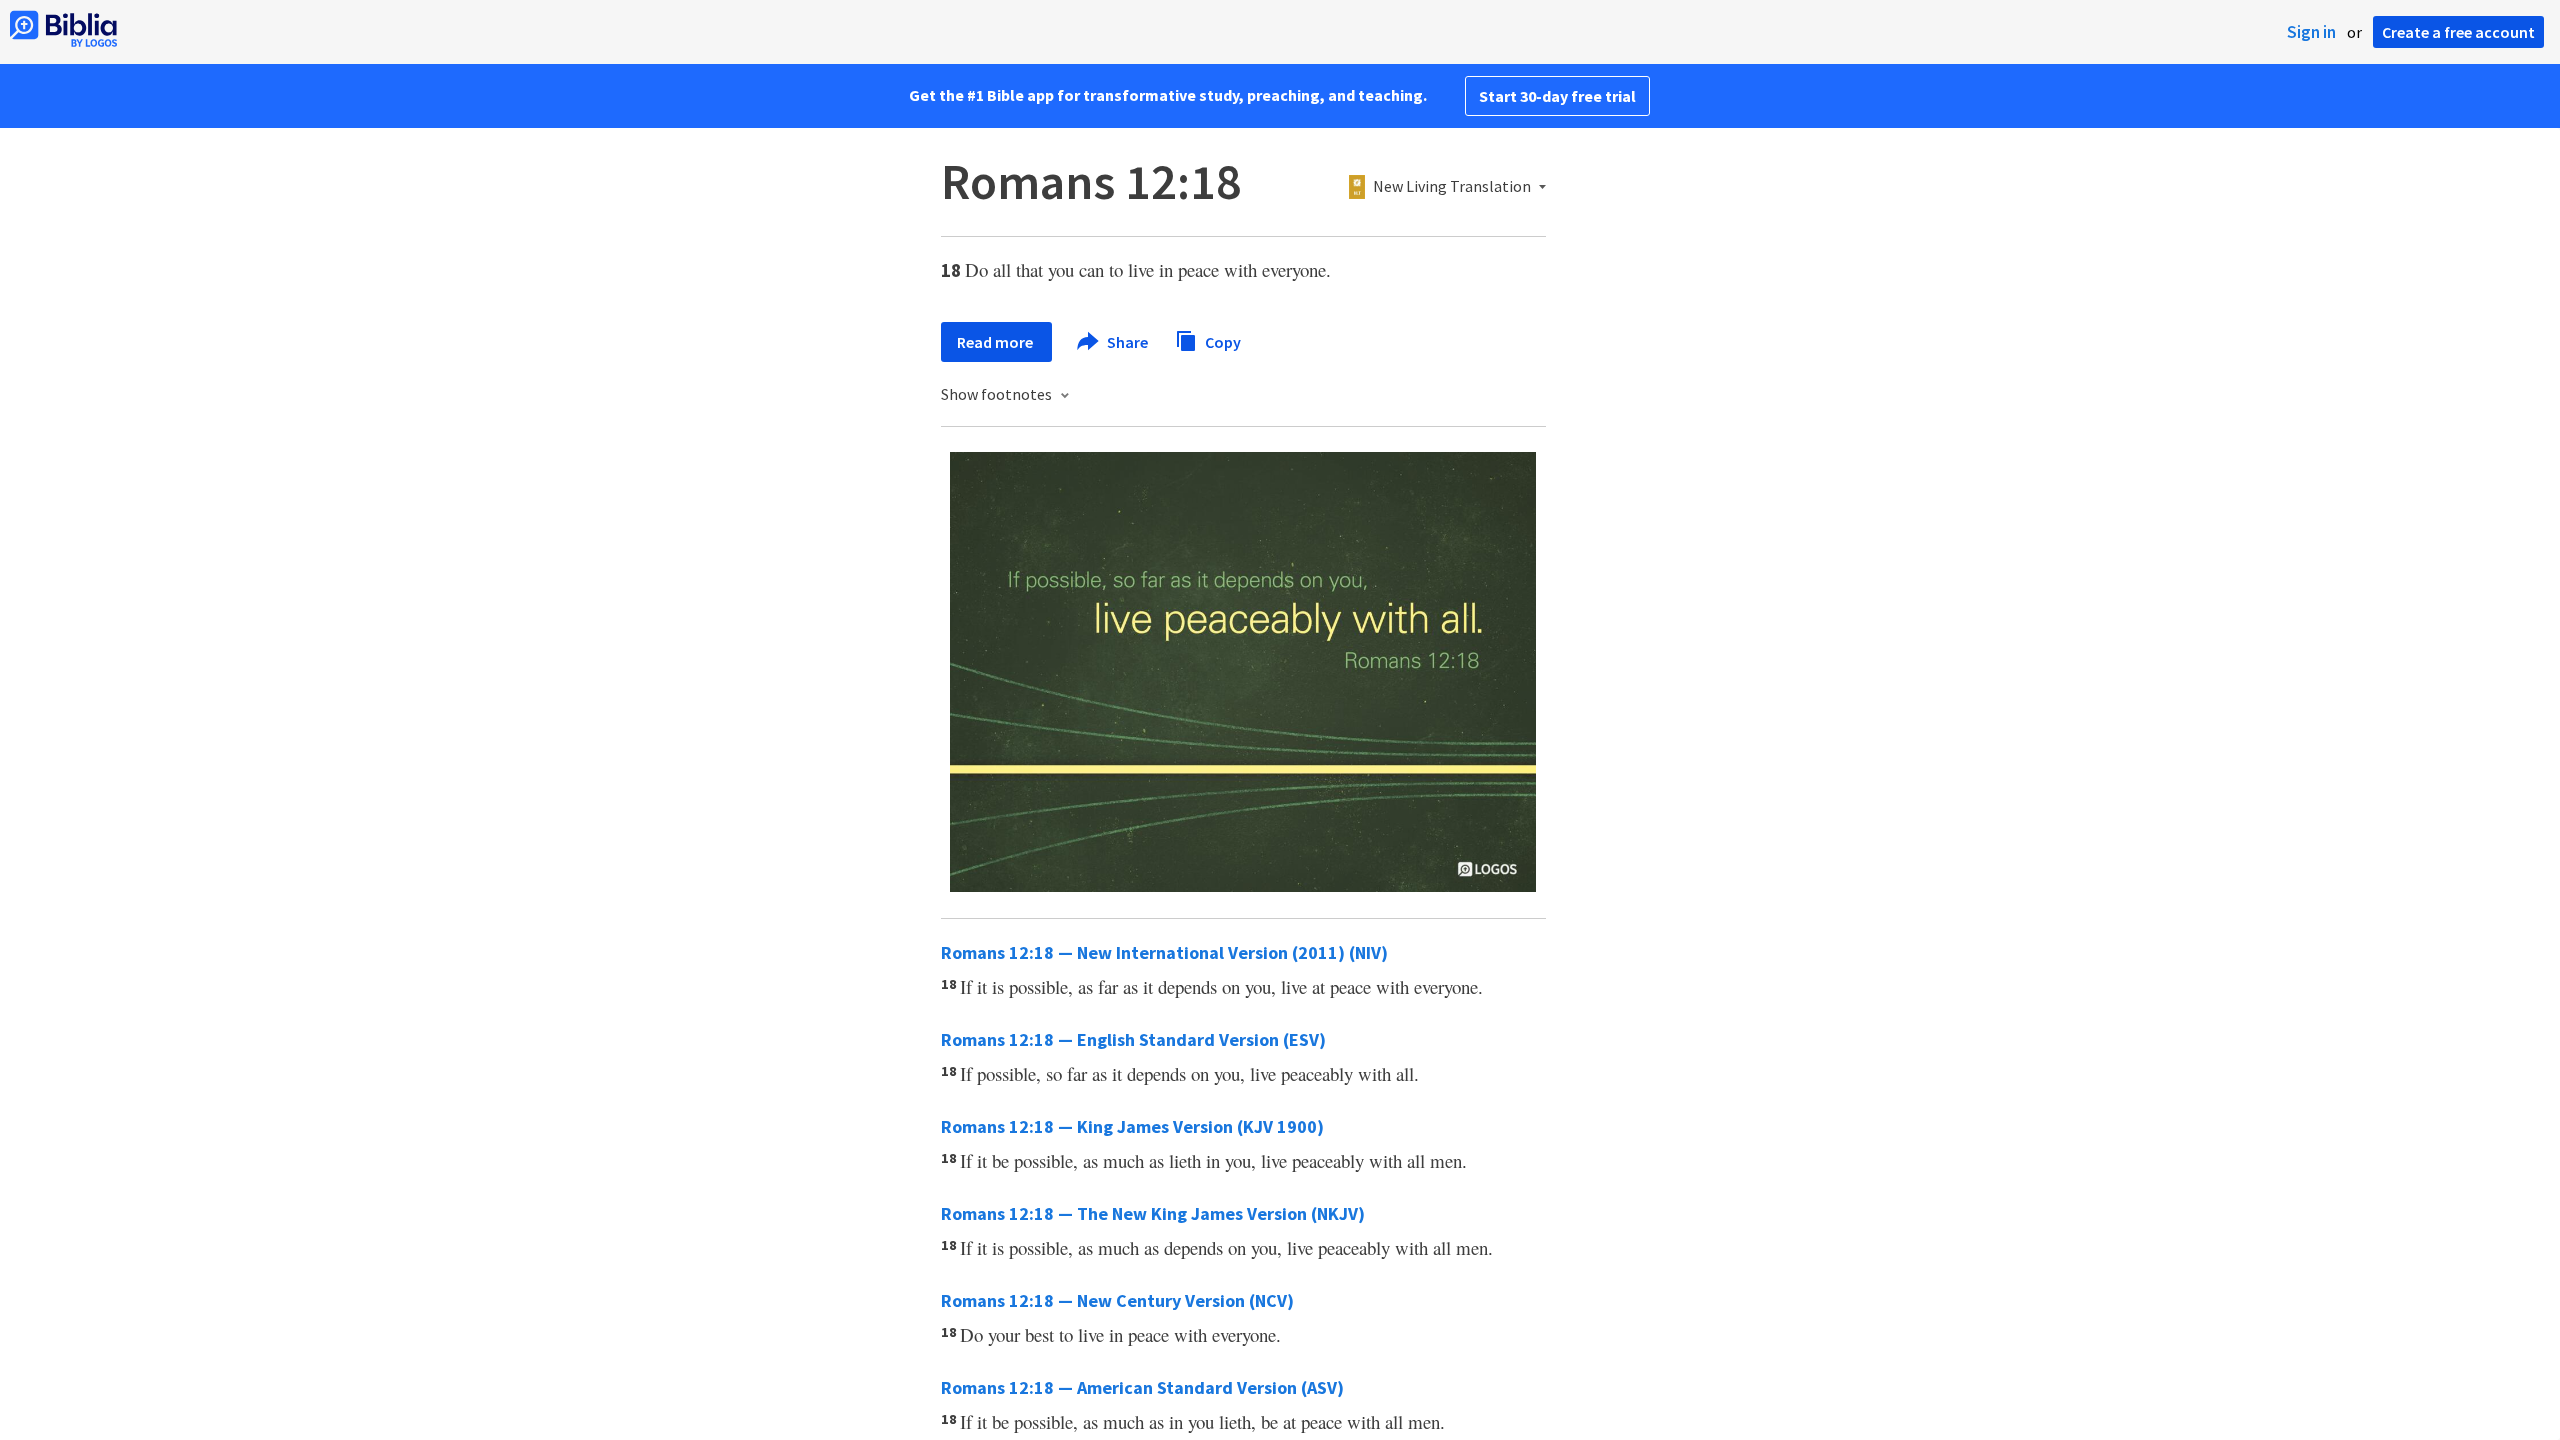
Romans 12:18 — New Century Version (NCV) (1117, 1300)
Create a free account (2458, 32)
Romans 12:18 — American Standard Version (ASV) (1142, 1387)
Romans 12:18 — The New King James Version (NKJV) (1153, 1213)
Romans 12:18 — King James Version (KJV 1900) (1132, 1126)
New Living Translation (1452, 187)
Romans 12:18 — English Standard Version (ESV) (1133, 1039)
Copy (1221, 341)
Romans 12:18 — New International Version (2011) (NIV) (1164, 952)
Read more (996, 342)
